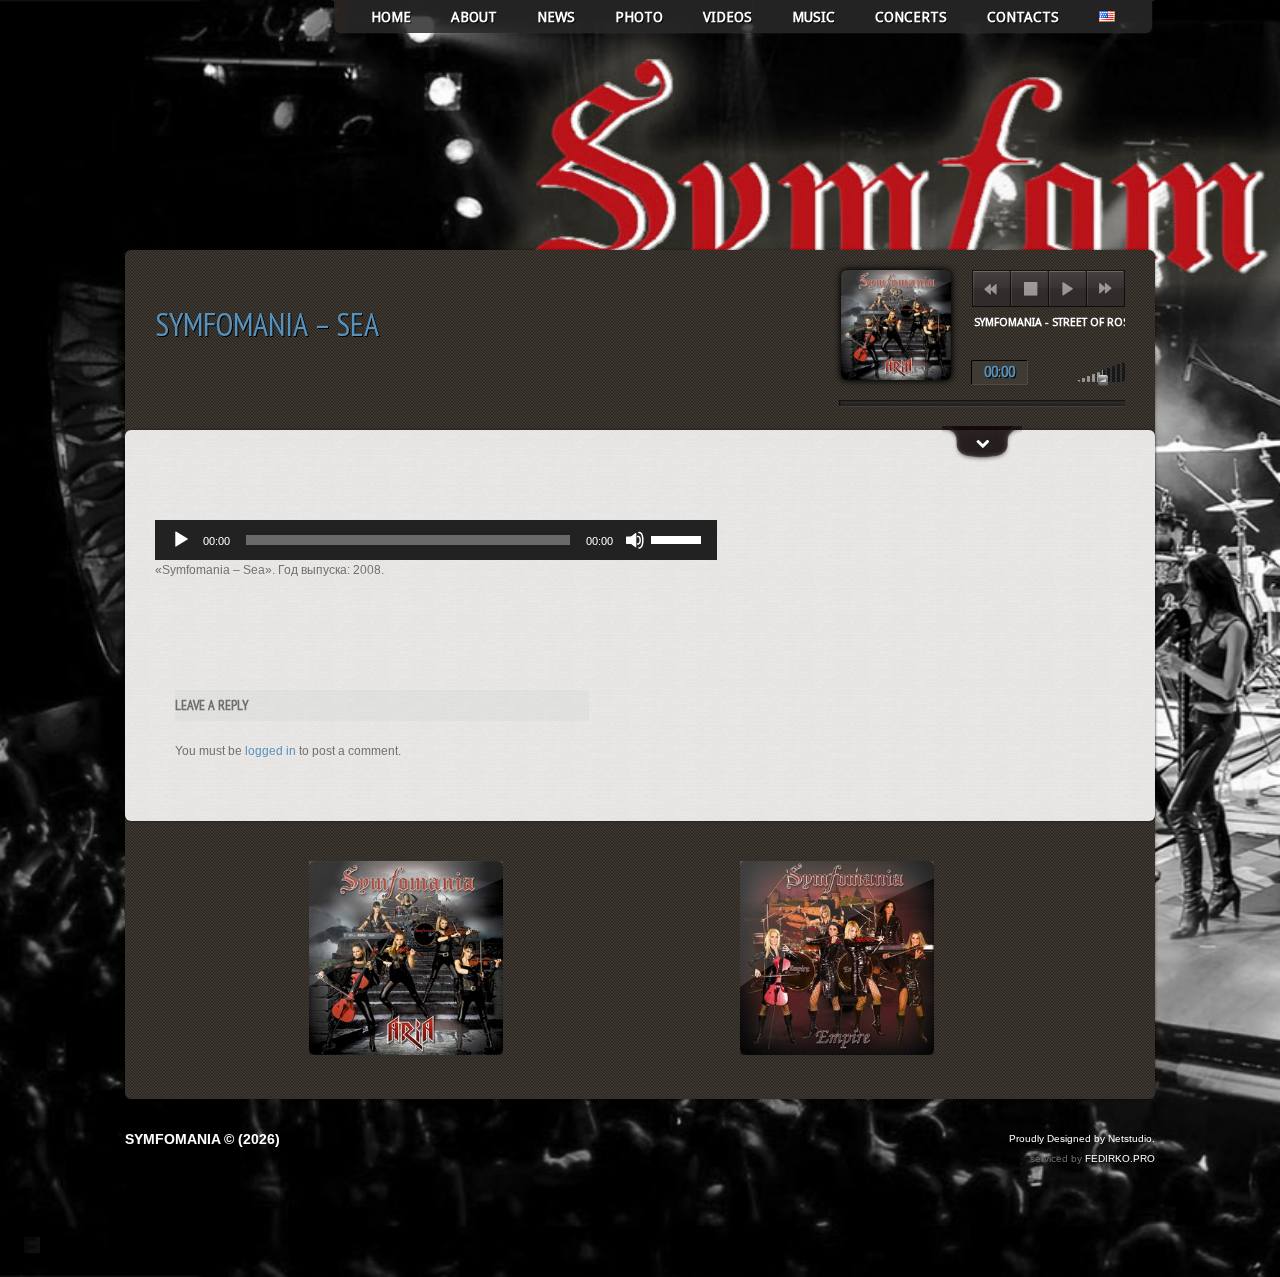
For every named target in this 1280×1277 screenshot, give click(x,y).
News (556, 17)
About (474, 17)
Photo (639, 17)
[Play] (181, 540)
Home (391, 17)
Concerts (911, 17)
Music (813, 17)
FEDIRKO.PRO (1120, 1158)
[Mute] (635, 540)
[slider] (679, 538)
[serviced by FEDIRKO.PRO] (32, 1245)
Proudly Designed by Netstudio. (1082, 1138)
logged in (270, 751)
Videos (727, 17)
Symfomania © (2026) (202, 1139)
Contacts (1023, 17)
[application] (436, 540)
